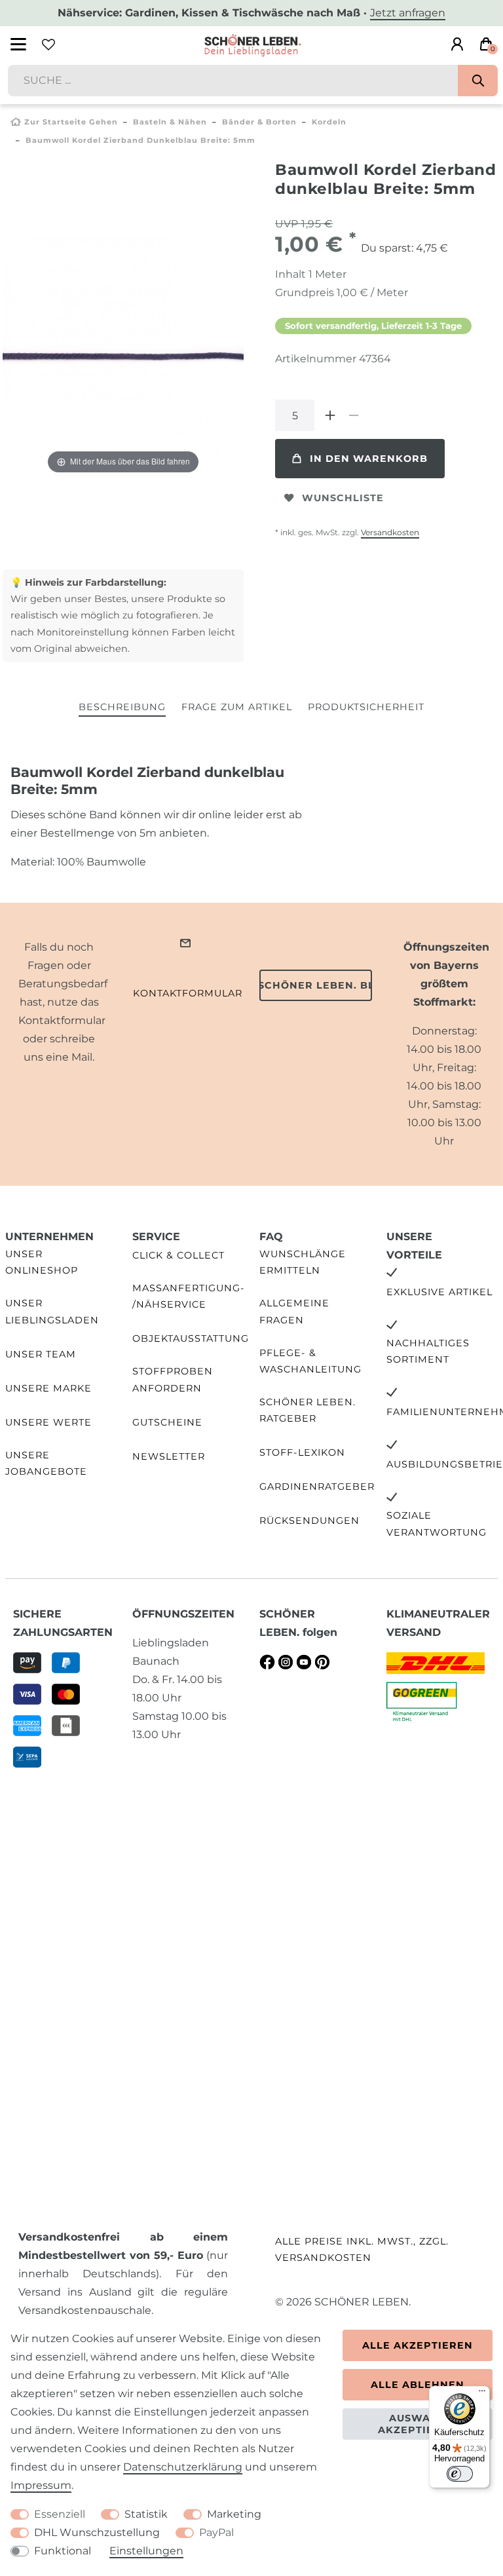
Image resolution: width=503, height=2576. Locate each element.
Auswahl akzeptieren (418, 2424)
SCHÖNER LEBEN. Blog (316, 985)
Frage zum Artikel (237, 707)
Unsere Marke (48, 1388)
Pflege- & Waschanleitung (310, 1361)
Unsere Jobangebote (46, 1463)
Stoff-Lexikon (302, 1452)
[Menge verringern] (354, 415)
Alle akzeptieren (418, 2345)
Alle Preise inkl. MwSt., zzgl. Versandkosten (362, 2249)
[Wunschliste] (48, 45)
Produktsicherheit (366, 707)
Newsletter (169, 1456)
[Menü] (482, 2394)
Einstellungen (146, 2551)
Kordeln (329, 122)
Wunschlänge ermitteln (303, 1262)
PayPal (216, 2532)
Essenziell (60, 2514)
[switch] (460, 2474)
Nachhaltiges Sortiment (428, 1351)
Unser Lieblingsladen (52, 1311)
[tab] (122, 708)
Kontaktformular (188, 993)
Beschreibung (122, 707)
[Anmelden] (457, 45)
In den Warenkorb (369, 459)
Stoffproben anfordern (173, 1379)
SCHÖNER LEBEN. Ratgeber (307, 1410)
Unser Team (41, 1354)
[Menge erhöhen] (330, 415)
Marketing (234, 2514)
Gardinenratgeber (317, 1487)
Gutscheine (167, 1422)
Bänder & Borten (259, 122)
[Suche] (478, 81)
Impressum (41, 2485)
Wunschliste (343, 498)
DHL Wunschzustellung (97, 2532)
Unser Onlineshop (42, 1262)
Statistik (146, 2514)
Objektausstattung (191, 1338)
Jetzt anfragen (408, 13)
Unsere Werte (48, 1422)
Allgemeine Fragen (294, 1311)
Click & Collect (178, 1255)
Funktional (63, 2551)
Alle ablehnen (418, 2385)
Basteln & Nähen (170, 122)
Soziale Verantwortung (437, 1524)
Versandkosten (390, 532)
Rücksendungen (309, 1521)
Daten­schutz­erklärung (183, 2467)
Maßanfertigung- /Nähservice (189, 1296)
